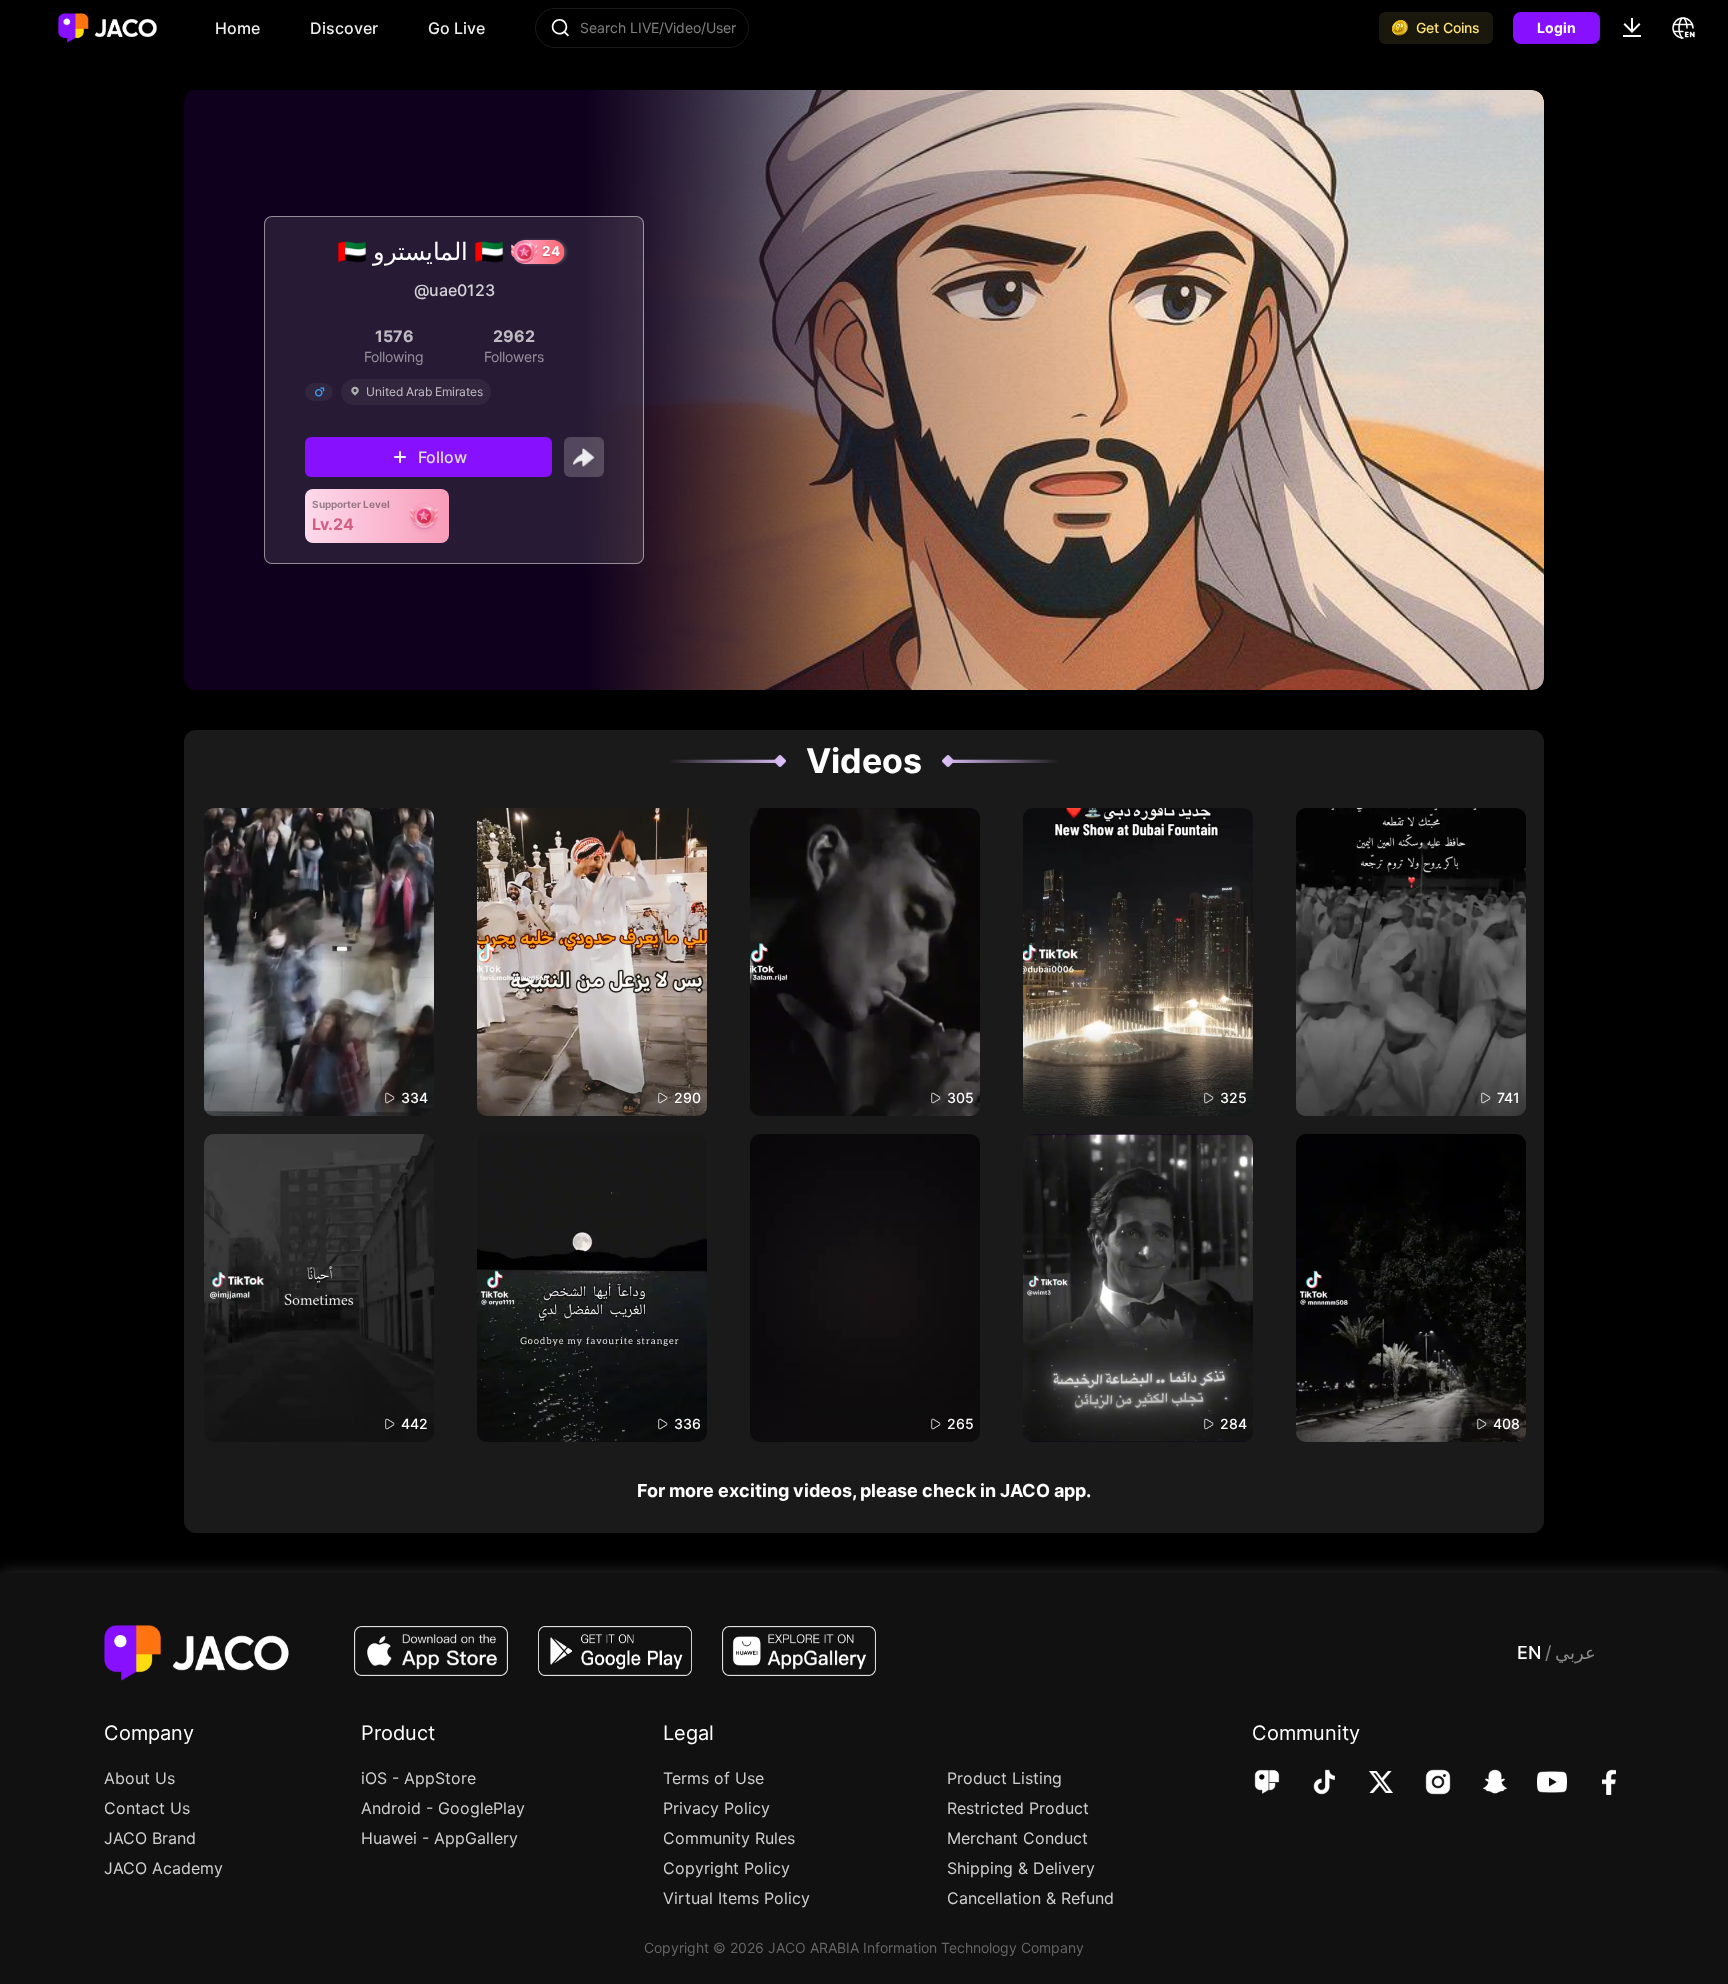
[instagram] (1424, 1784)
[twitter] (1367, 1784)
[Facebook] (1595, 1784)
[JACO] (1267, 1784)
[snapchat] (1481, 1784)
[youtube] (1538, 1784)
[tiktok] (1310, 1784)
